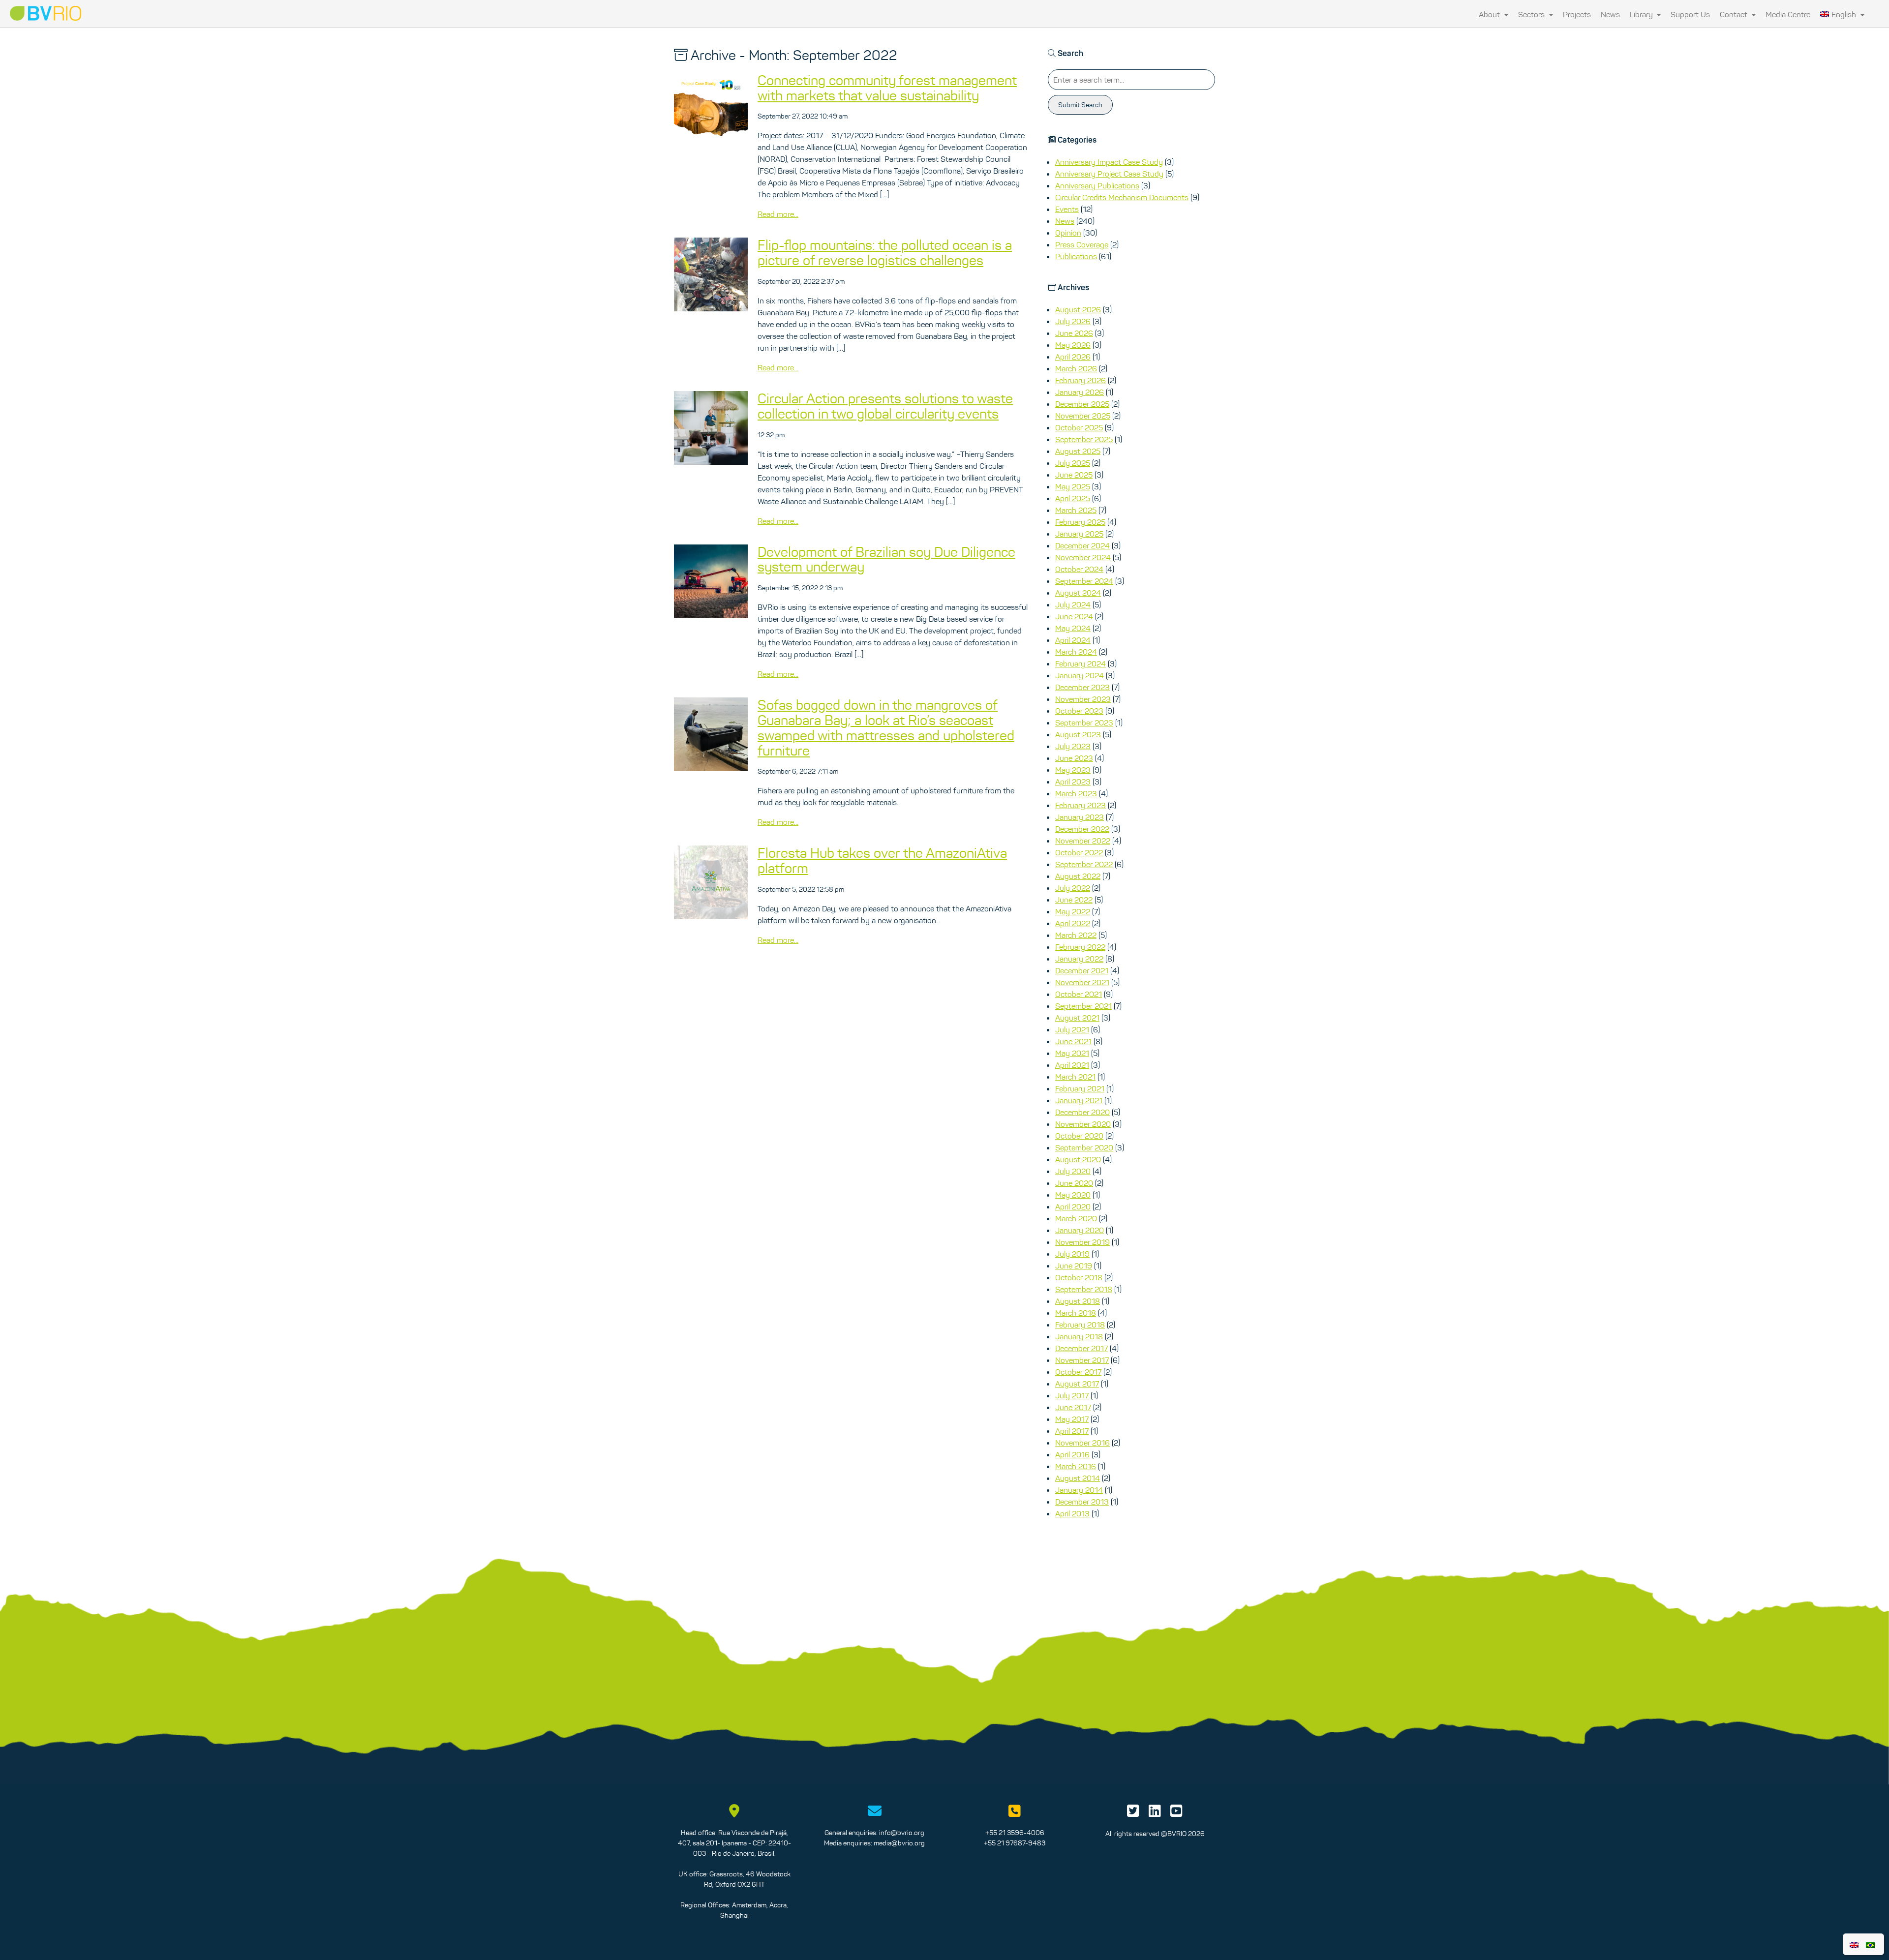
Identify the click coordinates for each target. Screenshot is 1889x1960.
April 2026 (1073, 357)
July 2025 (1073, 463)
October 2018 (1079, 1277)
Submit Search (1080, 105)
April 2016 (1072, 1454)
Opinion (1068, 233)
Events (1067, 209)
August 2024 (1078, 593)
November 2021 (1082, 982)
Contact (1735, 14)
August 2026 (1078, 309)
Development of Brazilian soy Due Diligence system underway (886, 559)
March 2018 (1076, 1313)
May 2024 (1073, 628)
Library (1642, 14)
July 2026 (1073, 321)
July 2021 (1072, 1029)
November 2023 (1083, 699)
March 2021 (1075, 1077)
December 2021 (1082, 970)
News (1610, 14)
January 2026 (1080, 392)
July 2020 (1073, 1171)
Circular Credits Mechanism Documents (1122, 197)
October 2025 (1079, 427)
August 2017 (1077, 1384)
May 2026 (1073, 345)
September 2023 (1084, 723)
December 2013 (1082, 1502)
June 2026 (1074, 333)
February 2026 (1081, 380)
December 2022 (1082, 829)
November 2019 (1082, 1242)
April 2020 (1073, 1206)
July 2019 (1072, 1254)
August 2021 (1077, 1018)
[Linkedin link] (1155, 1813)
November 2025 (1083, 416)
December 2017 (1082, 1348)
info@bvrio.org (902, 1833)
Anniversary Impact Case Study (1109, 162)
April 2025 (1073, 498)
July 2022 (1073, 888)
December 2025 (1082, 404)
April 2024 (1073, 640)
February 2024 (1081, 663)
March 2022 (1076, 935)
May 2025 (1073, 486)
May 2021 (1072, 1053)
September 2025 (1084, 439)
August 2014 (1078, 1478)
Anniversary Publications (1097, 185)
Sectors (1532, 14)
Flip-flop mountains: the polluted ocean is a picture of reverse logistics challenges (885, 253)
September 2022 (1084, 864)
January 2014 (1079, 1490)
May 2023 (1073, 770)
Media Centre (1788, 14)
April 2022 (1073, 923)
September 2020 (1084, 1147)
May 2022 (1073, 911)
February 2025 (1080, 522)
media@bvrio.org (899, 1843)
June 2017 (1073, 1407)
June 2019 (1074, 1266)
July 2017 (1072, 1395)
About (1490, 14)
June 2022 (1074, 900)
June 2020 (1074, 1183)
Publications (1076, 256)
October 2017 (1078, 1372)
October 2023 (1079, 711)
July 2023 (1073, 746)
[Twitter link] (1133, 1813)
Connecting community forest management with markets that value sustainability (887, 88)
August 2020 (1078, 1159)
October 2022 (1079, 852)
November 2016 (1082, 1443)
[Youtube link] (1176, 1813)
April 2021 (1072, 1065)
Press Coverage (1082, 244)
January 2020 (1080, 1230)
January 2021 (1079, 1100)
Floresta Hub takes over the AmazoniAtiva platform (882, 860)
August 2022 (1078, 876)
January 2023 (1080, 817)
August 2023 (1078, 734)
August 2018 (1078, 1301)
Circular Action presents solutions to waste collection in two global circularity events (885, 406)
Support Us (1690, 14)
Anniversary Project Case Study (1109, 174)
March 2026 (1076, 368)
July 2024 (1073, 604)
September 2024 (1084, 581)
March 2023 (1076, 793)
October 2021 (1079, 994)
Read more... (778, 214)
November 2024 (1083, 557)
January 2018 (1079, 1336)
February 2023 (1081, 805)
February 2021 (1080, 1088)
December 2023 (1082, 687)
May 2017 (1072, 1419)
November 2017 (1082, 1360)
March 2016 (1076, 1466)
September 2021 (1083, 1006)
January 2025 (1079, 534)
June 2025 (1074, 475)
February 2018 (1080, 1325)
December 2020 (1082, 1112)
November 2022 (1083, 841)
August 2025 (1078, 451)
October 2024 (1079, 569)
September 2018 (1084, 1289)
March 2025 (1076, 510)
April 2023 (1073, 782)
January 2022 (1079, 959)
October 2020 (1079, 1136)
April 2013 (1072, 1513)
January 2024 (1080, 675)
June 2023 (1074, 758)
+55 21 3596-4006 (1015, 1833)
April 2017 (1072, 1431)
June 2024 (1074, 616)
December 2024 (1082, 545)
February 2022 (1080, 947)
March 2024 (1076, 652)
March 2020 (1076, 1218)
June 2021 (1073, 1041)
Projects (1577, 14)
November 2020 (1083, 1124)
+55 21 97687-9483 (1015, 1843)
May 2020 (1073, 1195)
